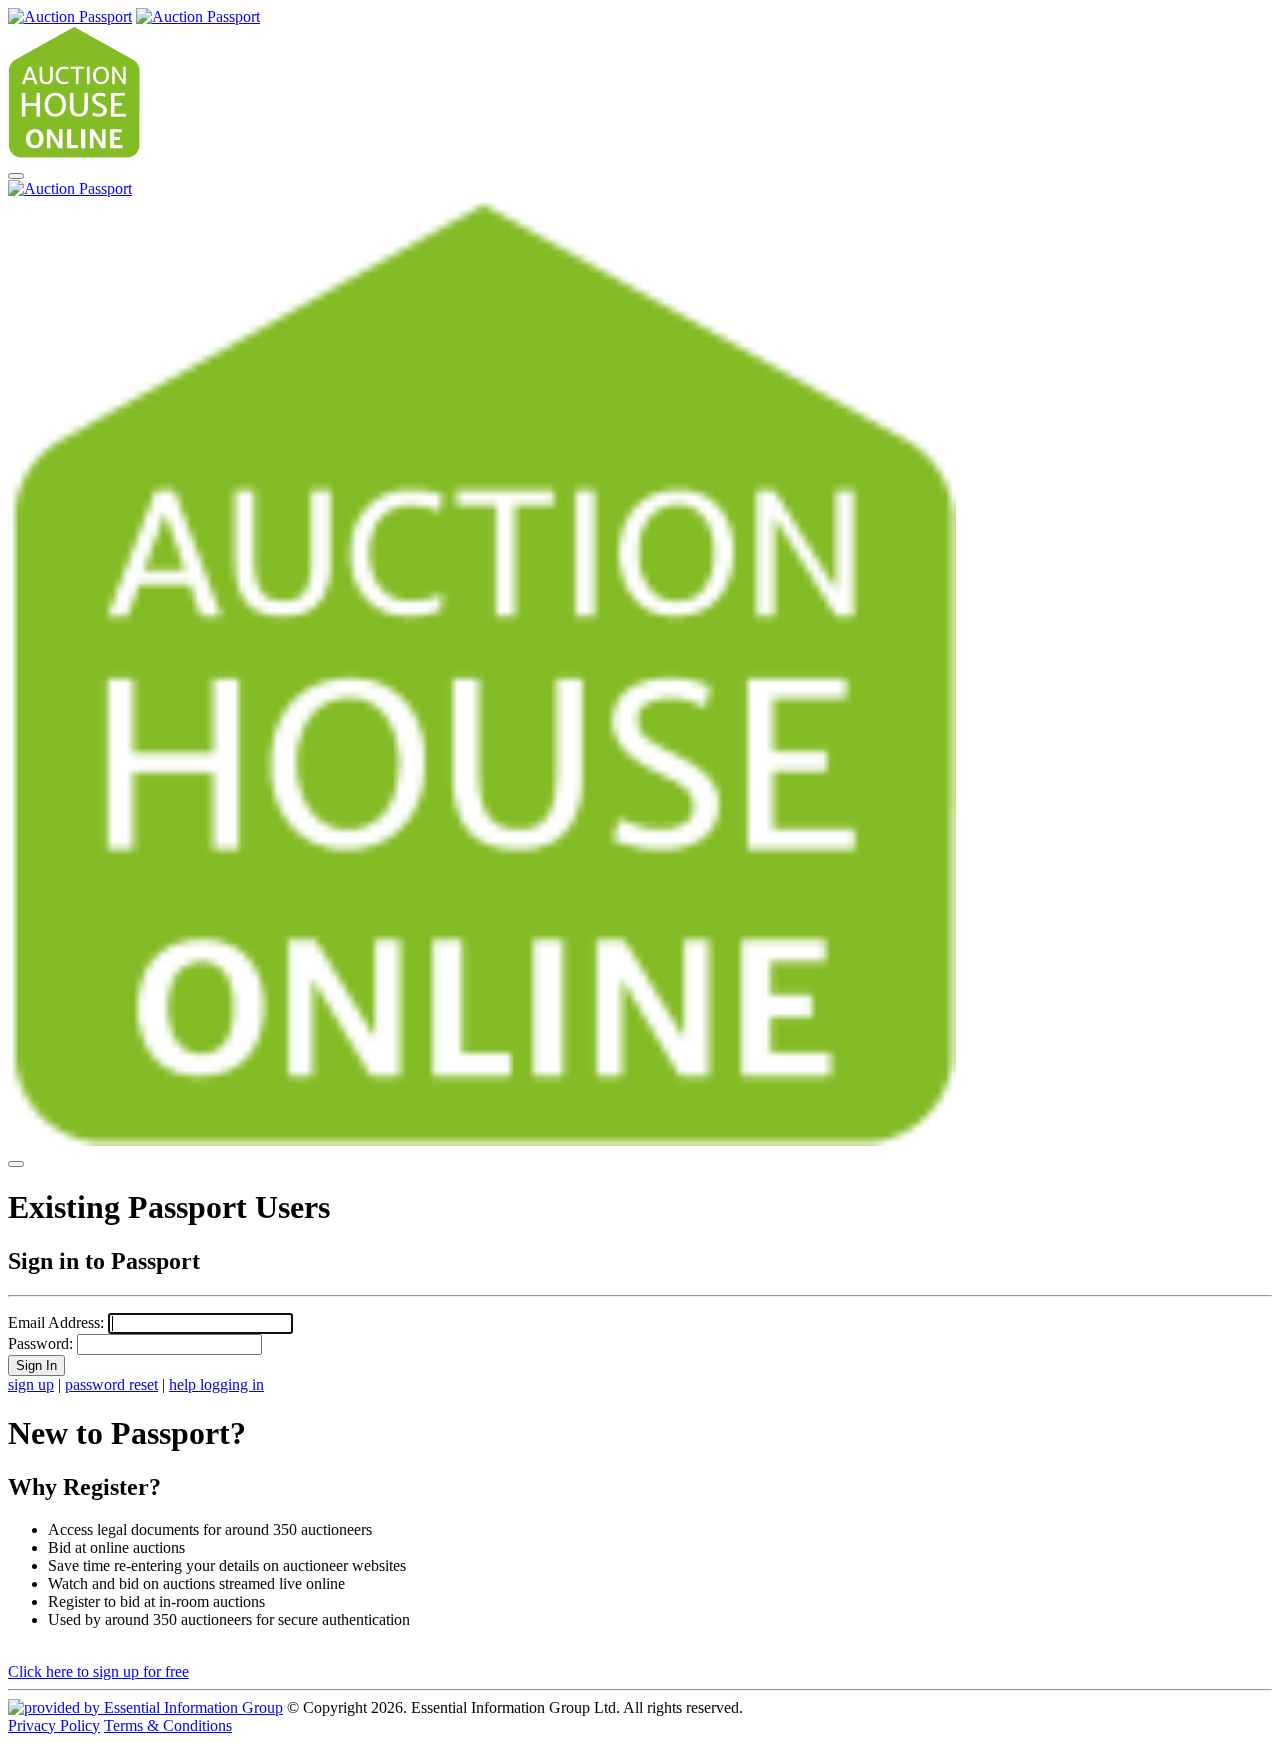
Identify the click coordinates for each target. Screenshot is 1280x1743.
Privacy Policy (54, 1725)
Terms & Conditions (168, 1725)
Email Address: (56, 1322)
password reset (111, 1384)
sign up (31, 1384)
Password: (40, 1343)
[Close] (16, 1164)
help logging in (216, 1384)
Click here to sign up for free (98, 1671)
